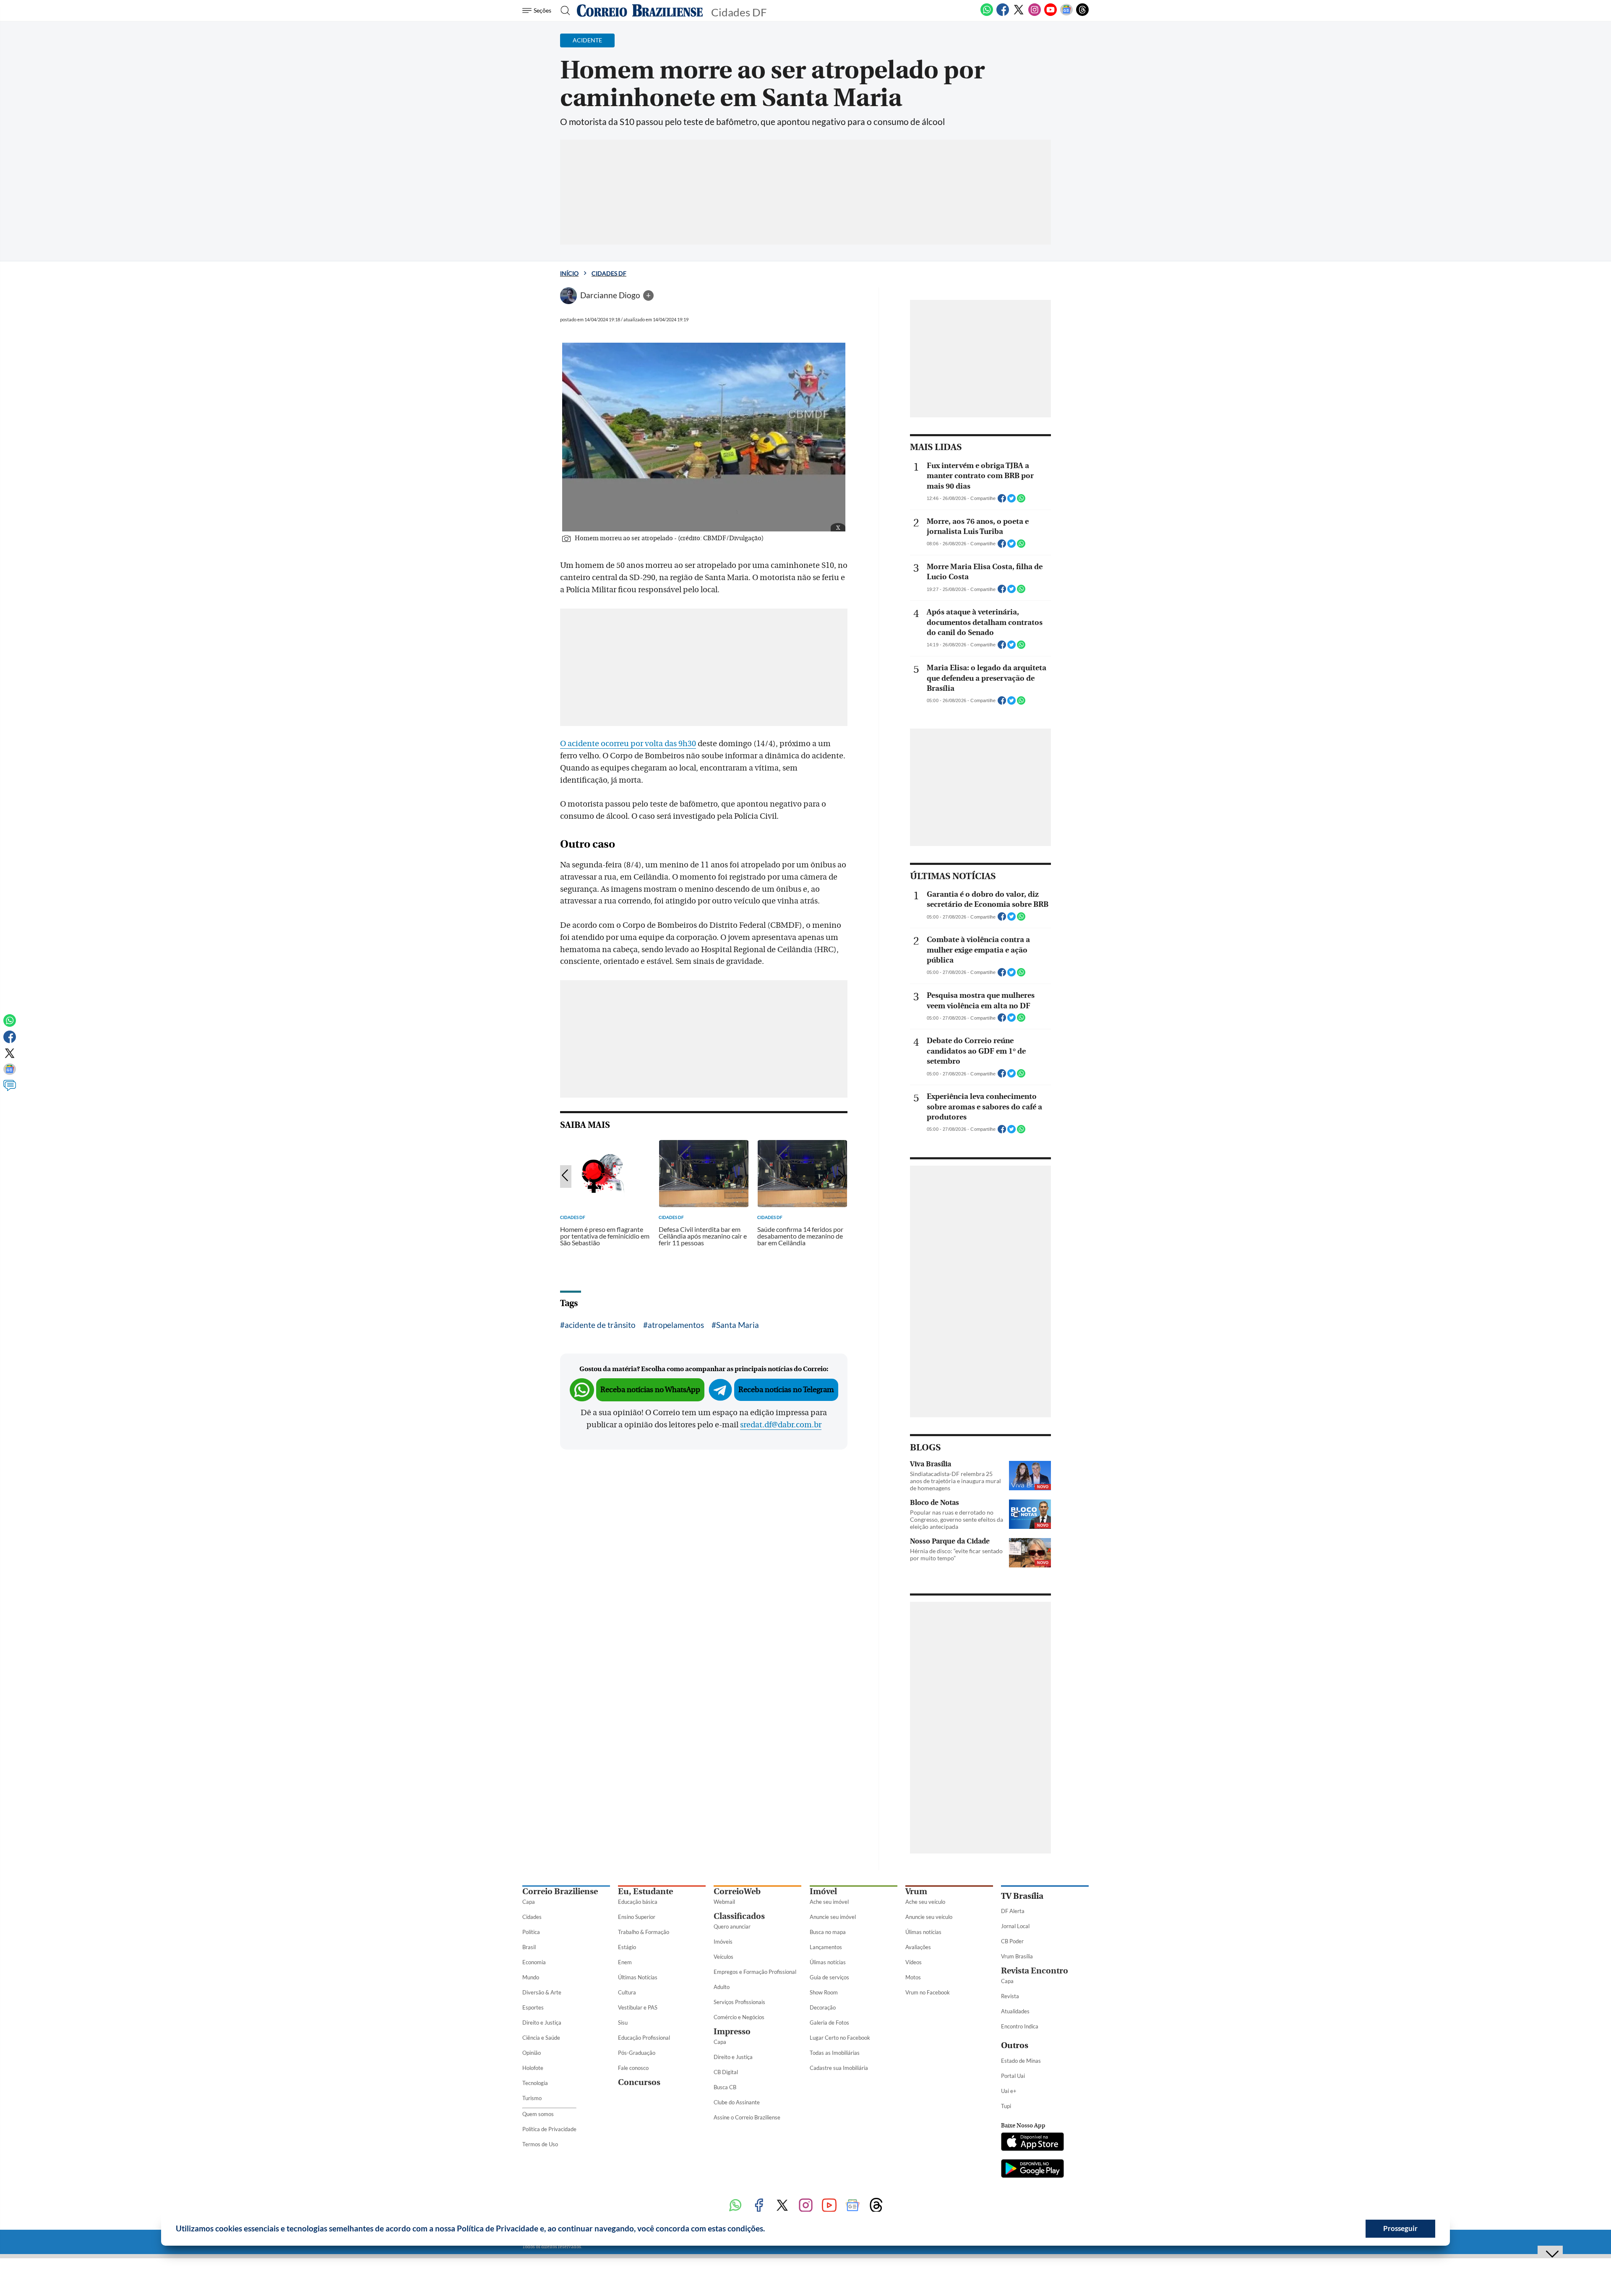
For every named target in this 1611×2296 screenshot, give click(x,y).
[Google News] (1066, 14)
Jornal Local (1015, 1926)
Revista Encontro (1035, 1971)
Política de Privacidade (549, 2129)
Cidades (532, 1917)
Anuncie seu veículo (929, 1917)
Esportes (533, 2007)
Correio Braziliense (560, 1891)
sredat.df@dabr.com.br (781, 1425)
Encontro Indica (1020, 2026)
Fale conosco (633, 2068)
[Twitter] (1019, 14)
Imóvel (823, 1891)
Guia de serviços (829, 1977)
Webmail (724, 1902)
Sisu (623, 2023)
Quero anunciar (732, 1926)
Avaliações (918, 1947)
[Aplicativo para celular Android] (1032, 2169)
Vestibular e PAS (638, 2007)
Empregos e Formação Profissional (755, 1972)
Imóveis (723, 1942)
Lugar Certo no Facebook (840, 2038)
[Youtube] (1051, 14)
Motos (913, 1977)
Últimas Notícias (638, 1977)
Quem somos (538, 2114)
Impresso (732, 2032)
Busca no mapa (828, 1932)
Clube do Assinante (737, 2102)
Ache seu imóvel (829, 1902)
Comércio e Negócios (739, 2017)
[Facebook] (1003, 14)
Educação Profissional (644, 2038)
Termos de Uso (540, 2144)
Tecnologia (535, 2083)
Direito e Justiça (542, 2023)
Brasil (529, 1947)
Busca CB (725, 2087)
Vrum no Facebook (928, 1992)
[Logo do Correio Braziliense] (640, 10)
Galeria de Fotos (829, 2023)
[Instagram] (1035, 14)
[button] (768, 2230)
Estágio (627, 1947)
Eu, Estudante (645, 1891)
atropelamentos (676, 1325)
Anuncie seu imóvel (833, 1917)
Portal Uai (1013, 2076)
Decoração (823, 2007)
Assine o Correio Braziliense (747, 2117)
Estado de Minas (1021, 2061)
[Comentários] (10, 1089)
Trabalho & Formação (644, 1932)
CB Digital (726, 2072)
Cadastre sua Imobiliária (839, 2068)
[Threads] (1082, 14)
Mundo (531, 1977)
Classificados (739, 1916)
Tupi (1006, 2106)
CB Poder (1012, 1941)
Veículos (723, 1957)
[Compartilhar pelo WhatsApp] (1021, 501)
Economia (534, 1962)
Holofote (533, 2068)
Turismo (532, 2098)
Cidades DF (609, 273)
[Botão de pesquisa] (563, 10)
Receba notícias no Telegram (786, 1390)
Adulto (722, 1987)
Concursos (639, 2082)
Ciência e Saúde (541, 2038)
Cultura (627, 1992)
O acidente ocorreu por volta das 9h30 (628, 744)
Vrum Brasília (1017, 1956)
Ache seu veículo (925, 1902)
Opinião (532, 2053)
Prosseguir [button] (1400, 2228)
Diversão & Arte (542, 1992)
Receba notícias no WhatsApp (650, 1390)
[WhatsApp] (987, 14)
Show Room (824, 1992)
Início (569, 273)
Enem (625, 1962)
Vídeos (914, 1962)
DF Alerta (1013, 1911)
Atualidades (1015, 2011)
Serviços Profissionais (739, 2002)
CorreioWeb (737, 1891)
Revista (1010, 1996)
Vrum (916, 1891)
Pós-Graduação (637, 2053)
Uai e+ (1009, 2091)
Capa (529, 1902)
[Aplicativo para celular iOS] (1032, 2142)
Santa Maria (738, 1325)
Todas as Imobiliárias (835, 2053)
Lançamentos (826, 1947)
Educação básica (638, 1902)
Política (531, 1932)
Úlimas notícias (828, 1962)
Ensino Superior (637, 1917)
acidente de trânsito (600, 1325)
